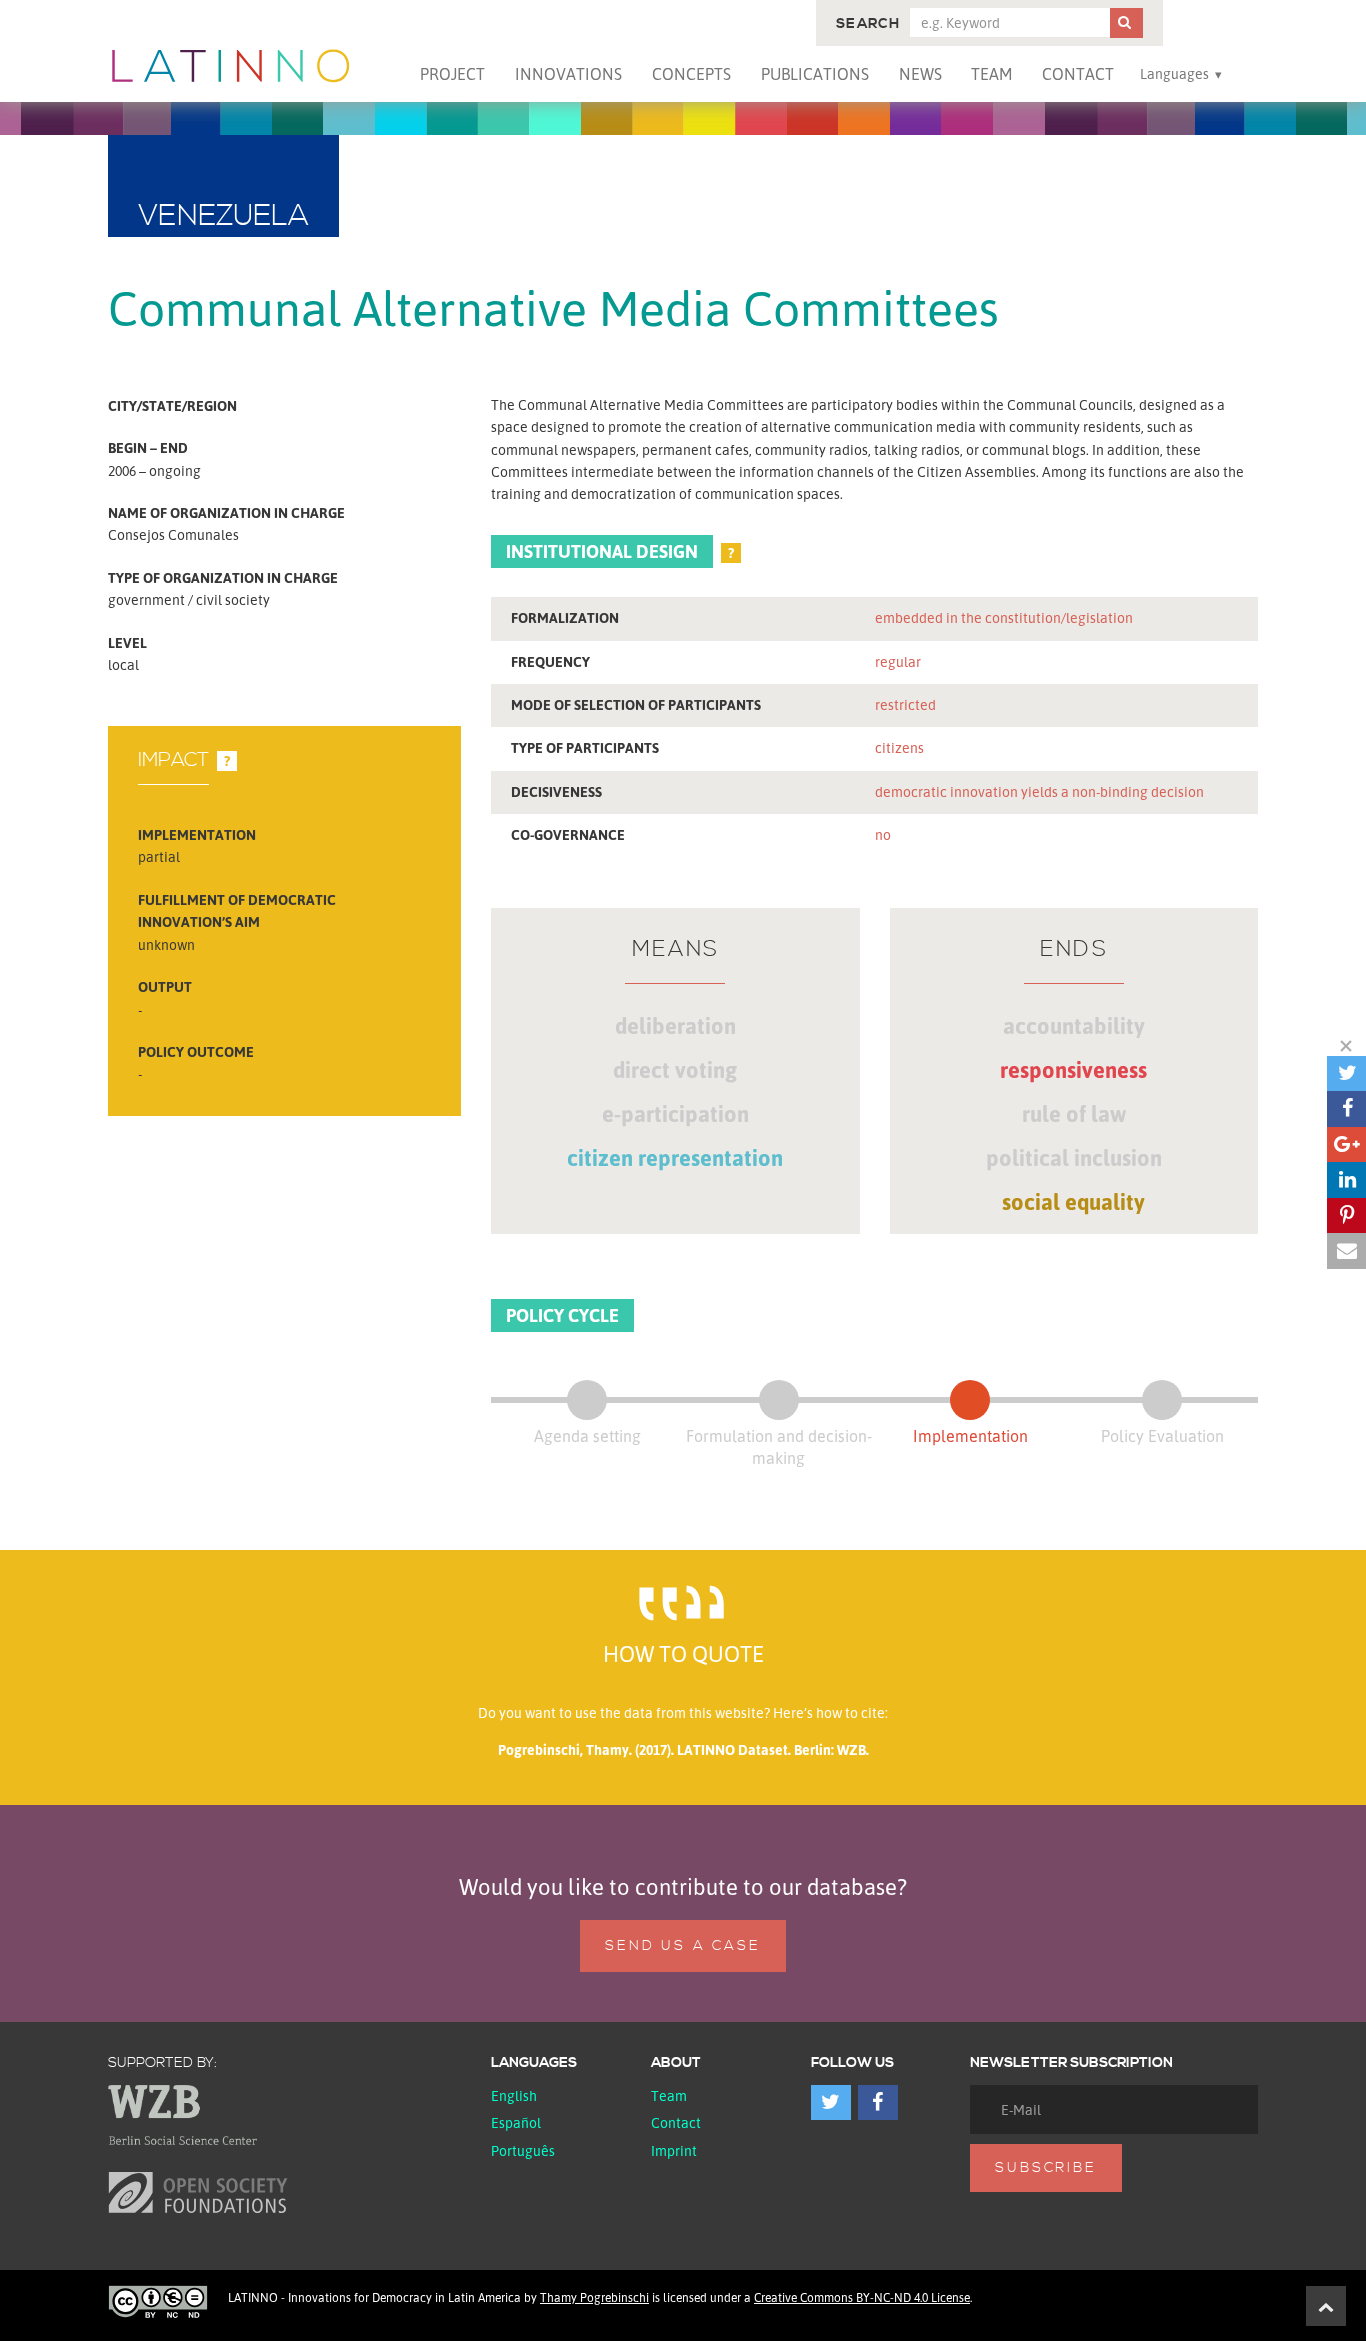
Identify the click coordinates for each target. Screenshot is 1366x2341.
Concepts (691, 74)
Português (523, 2150)
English (514, 2095)
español (516, 2122)
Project (452, 74)
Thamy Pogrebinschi (594, 2297)
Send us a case (682, 1946)
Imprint (674, 2150)
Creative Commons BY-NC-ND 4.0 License (862, 2297)
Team (991, 74)
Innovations (568, 74)
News (920, 74)
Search (868, 24)
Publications (815, 74)
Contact (1078, 74)
